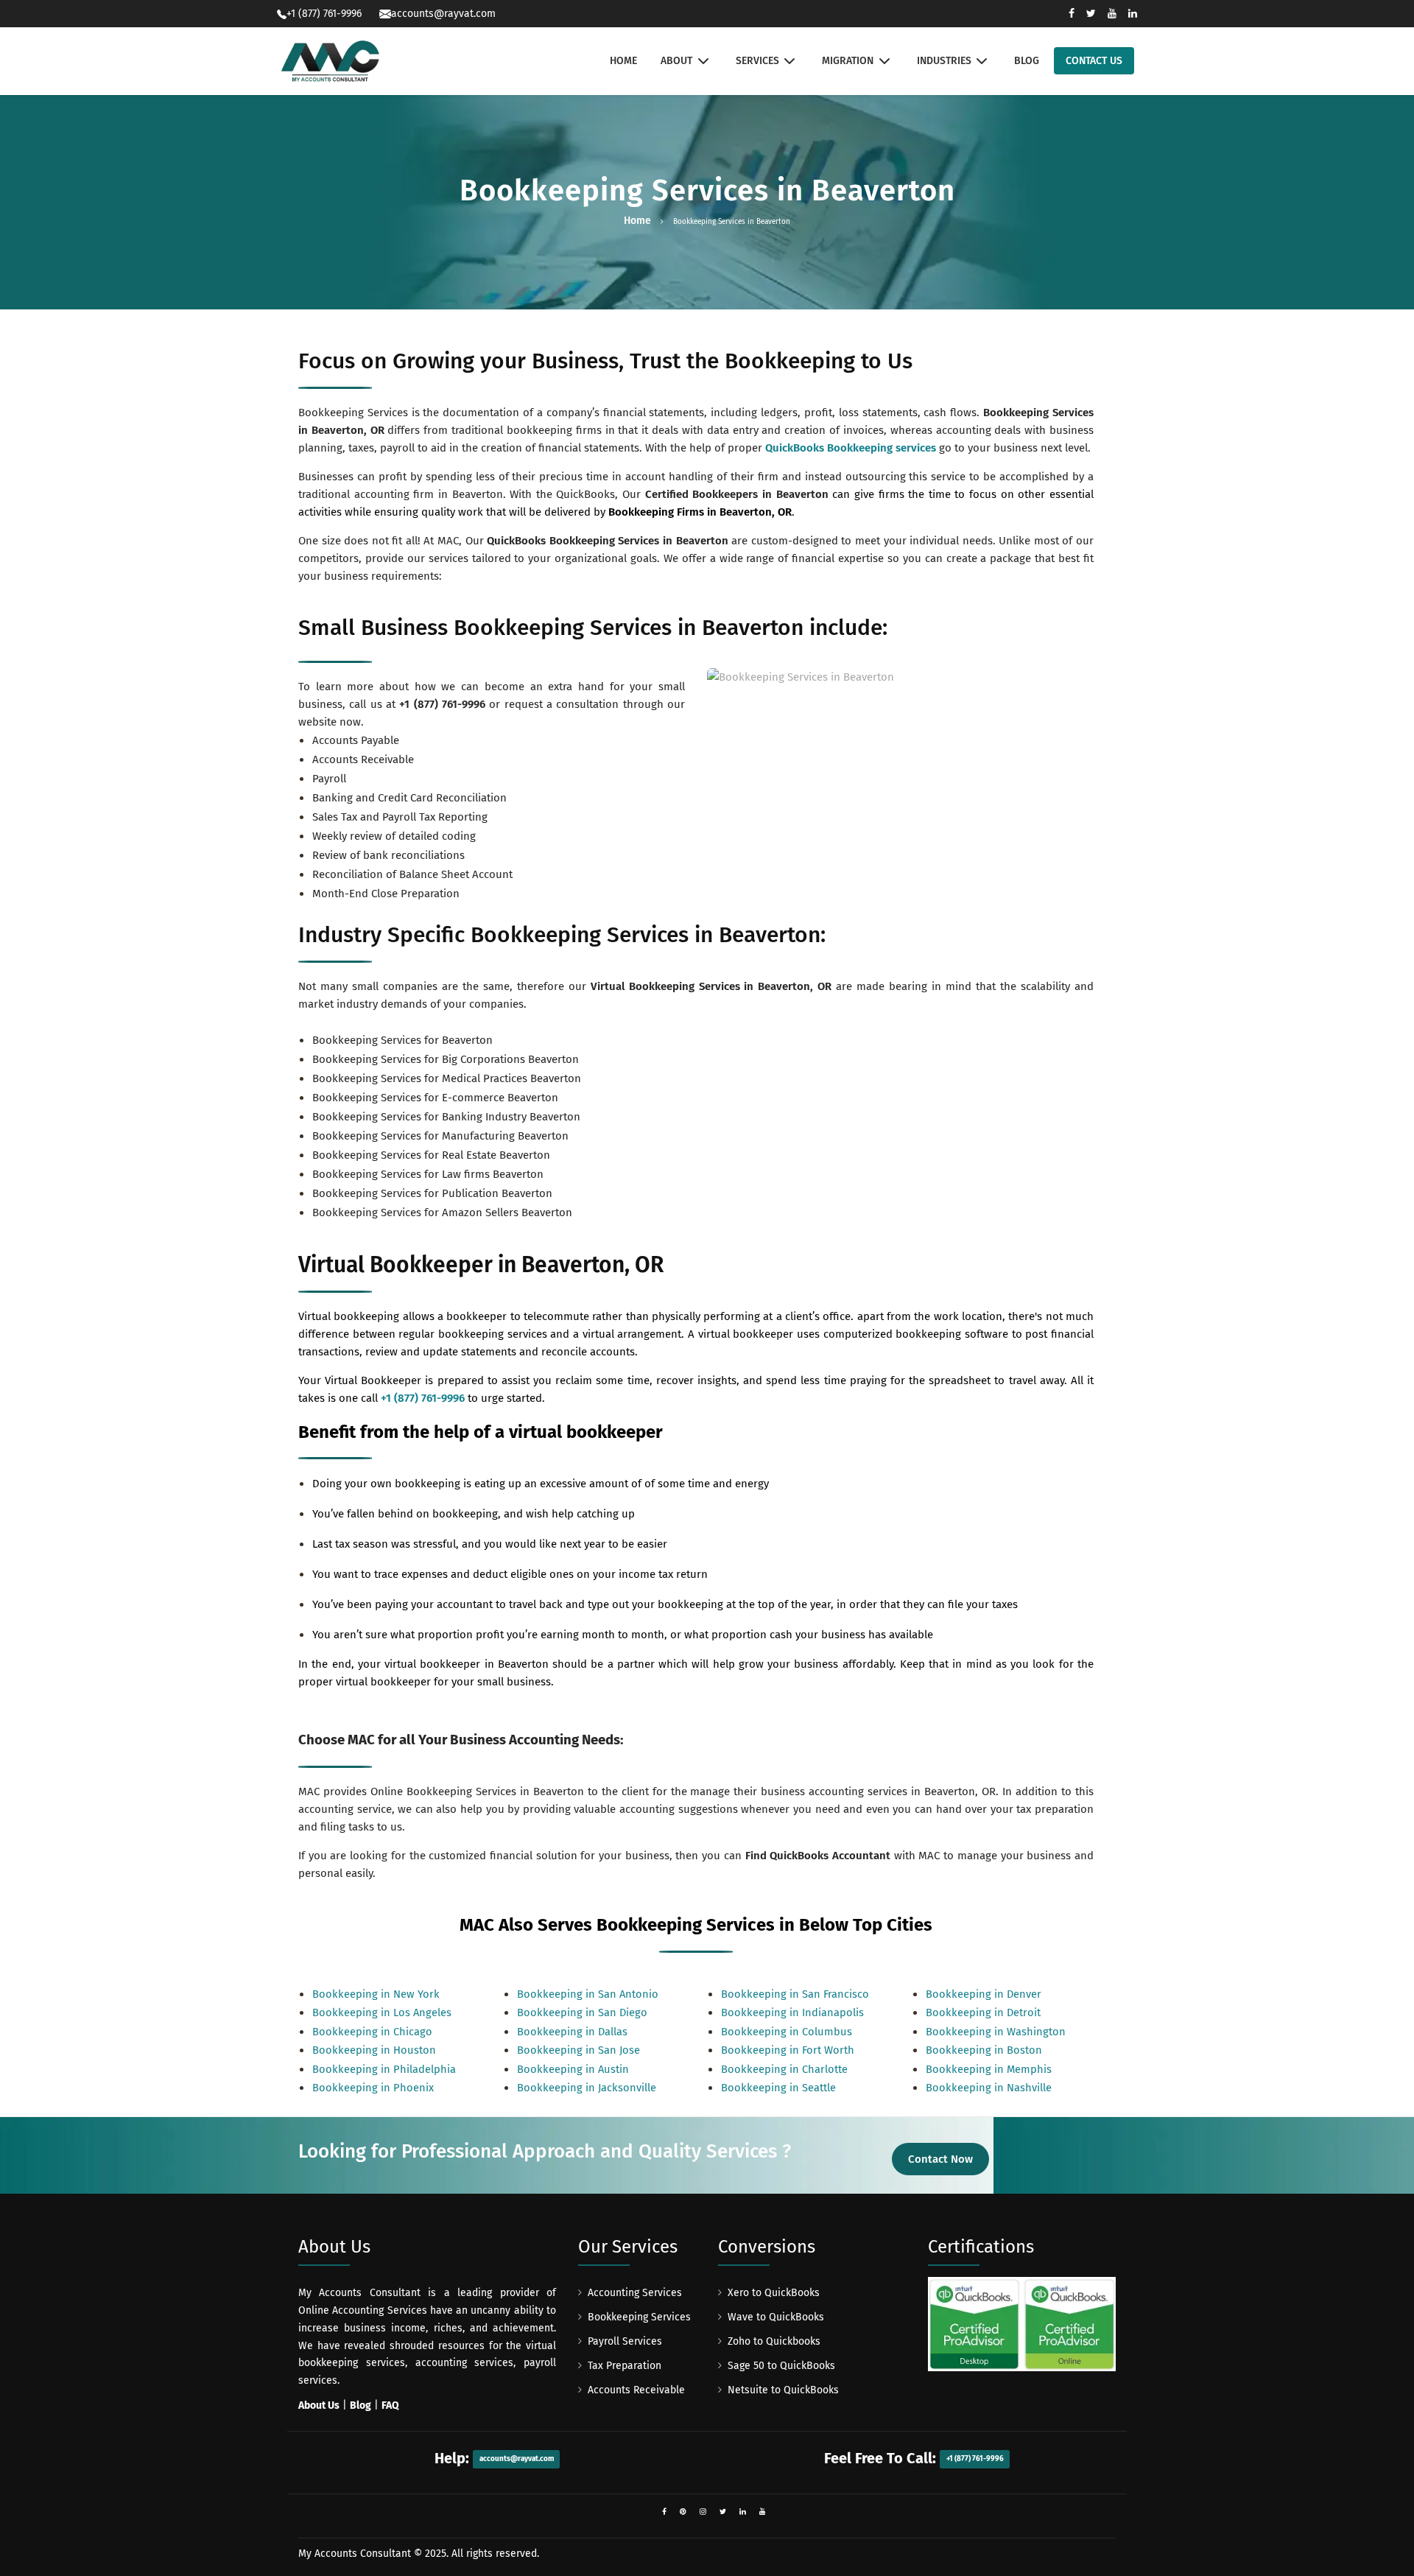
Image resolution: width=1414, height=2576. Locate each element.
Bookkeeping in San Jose (578, 2050)
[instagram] (703, 2512)
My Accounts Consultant (355, 2554)
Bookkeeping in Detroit (983, 2012)
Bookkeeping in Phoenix (373, 2088)
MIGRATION (848, 61)
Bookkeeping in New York (376, 1994)
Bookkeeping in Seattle (778, 2088)
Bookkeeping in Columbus (787, 2032)
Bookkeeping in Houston (374, 2050)
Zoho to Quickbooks (774, 2341)
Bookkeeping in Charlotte (784, 2069)
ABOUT (676, 61)
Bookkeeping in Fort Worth (788, 2050)
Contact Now (940, 2159)
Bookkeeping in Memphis (989, 2069)
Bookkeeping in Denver (984, 1994)
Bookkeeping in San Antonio (588, 1994)
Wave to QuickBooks (776, 2317)
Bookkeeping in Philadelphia (384, 2069)
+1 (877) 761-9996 (442, 704)
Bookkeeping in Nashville (989, 2088)
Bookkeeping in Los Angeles (382, 2012)
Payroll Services (625, 2341)
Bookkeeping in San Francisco (795, 1994)
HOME (623, 61)
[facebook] (664, 2512)
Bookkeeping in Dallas (572, 2032)
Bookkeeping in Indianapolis (792, 2012)
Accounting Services (635, 2293)
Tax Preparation (625, 2366)
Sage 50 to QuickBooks (781, 2366)
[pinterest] (683, 2512)
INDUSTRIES (944, 61)
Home (637, 221)
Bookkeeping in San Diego (582, 2012)
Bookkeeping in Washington (996, 2032)
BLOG (1027, 61)
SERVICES (757, 61)
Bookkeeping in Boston (984, 2050)
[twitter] (723, 2512)
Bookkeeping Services (639, 2317)
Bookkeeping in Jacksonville (587, 2088)
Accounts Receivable (636, 2390)
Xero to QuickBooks (774, 2293)
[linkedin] (743, 2512)
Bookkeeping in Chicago (372, 2032)
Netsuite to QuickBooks (783, 2390)
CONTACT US (1094, 61)
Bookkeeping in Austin (573, 2069)
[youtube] (763, 2512)
